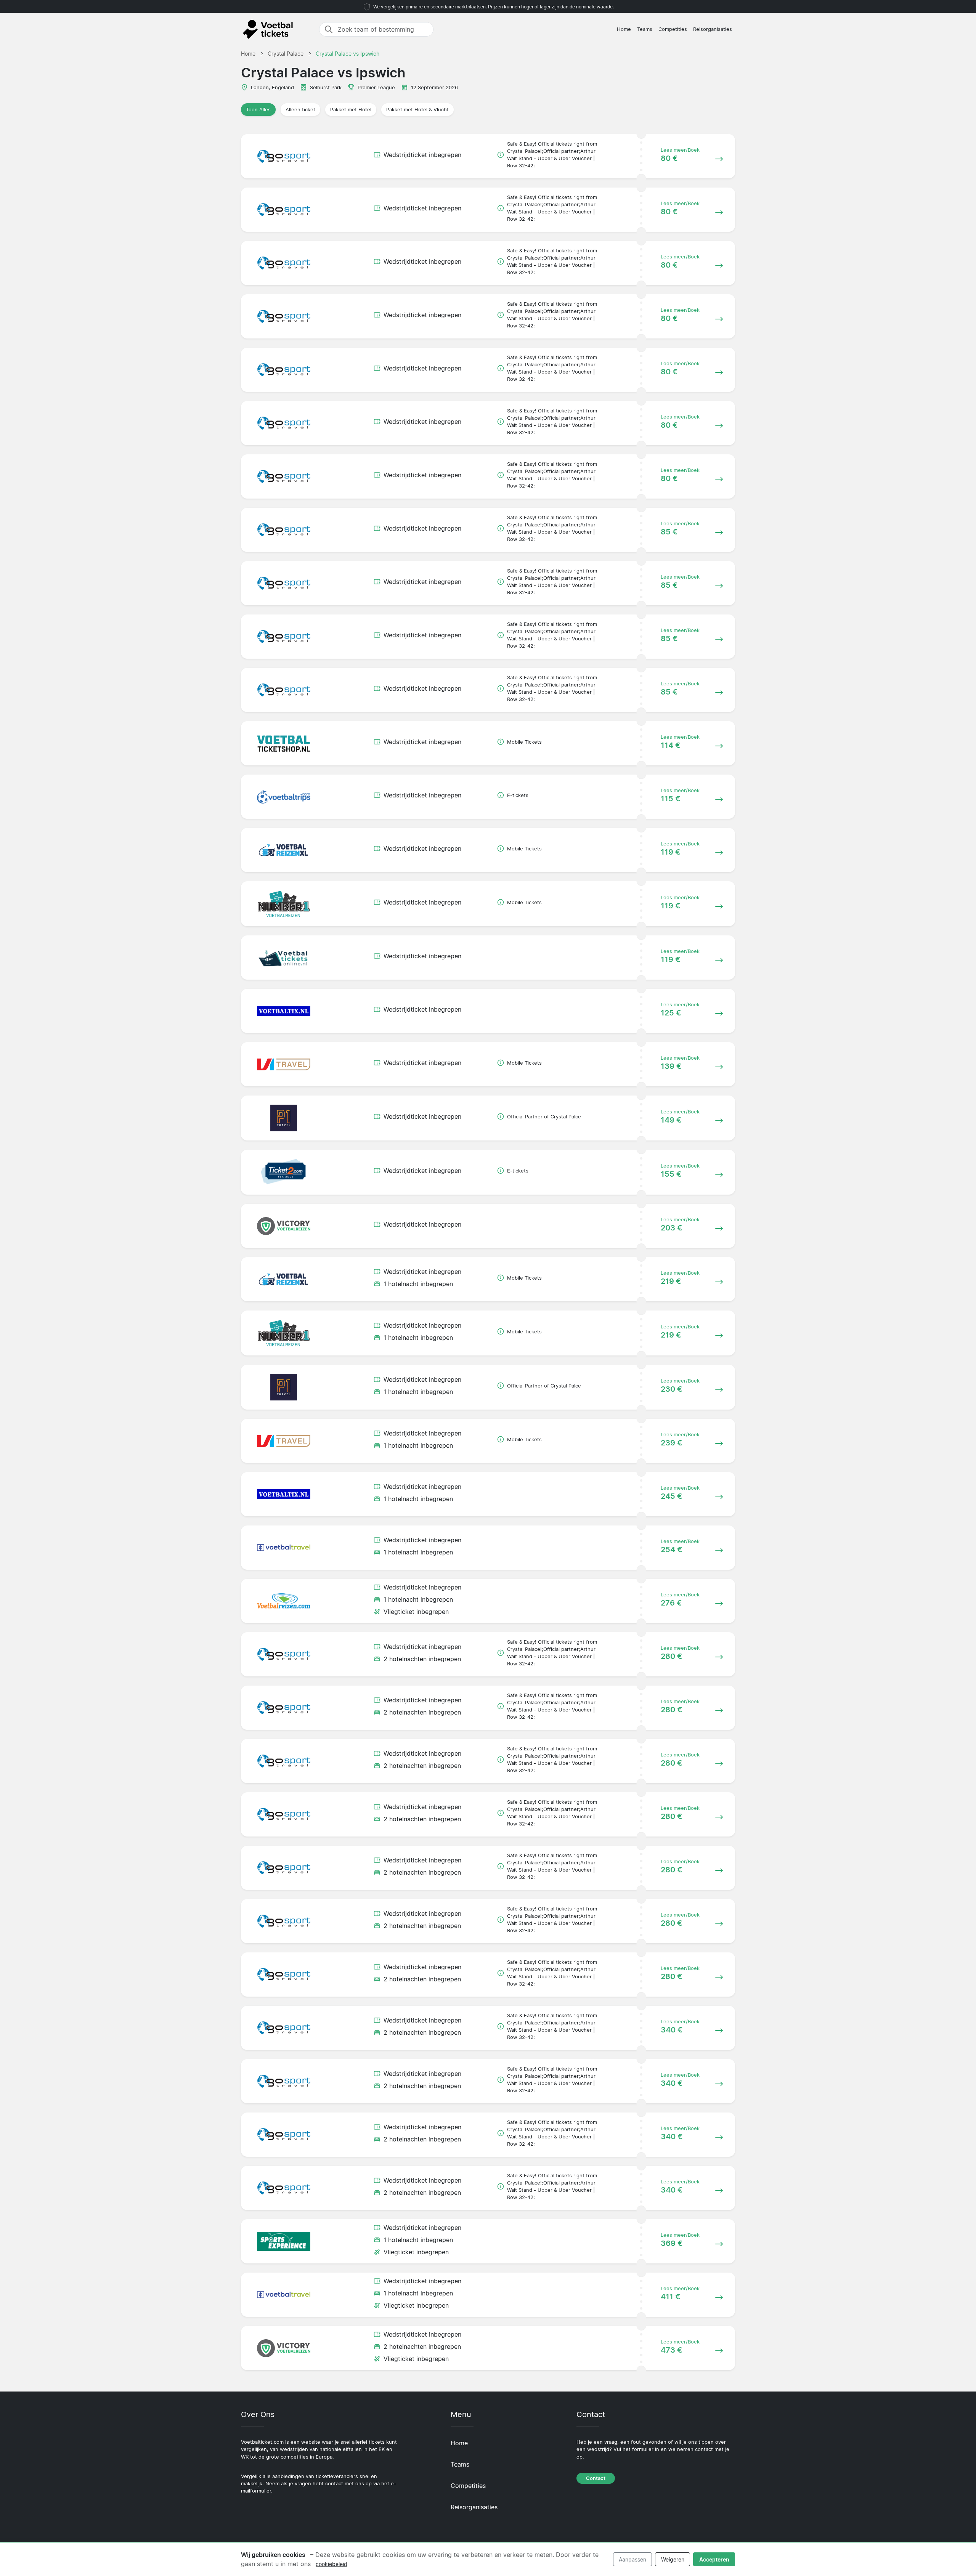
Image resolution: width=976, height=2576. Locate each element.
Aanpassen (632, 2559)
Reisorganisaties (713, 29)
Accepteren (714, 2559)
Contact (596, 2478)
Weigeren (673, 2559)
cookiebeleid (331, 2564)
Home (624, 29)
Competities (673, 29)
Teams (645, 29)
